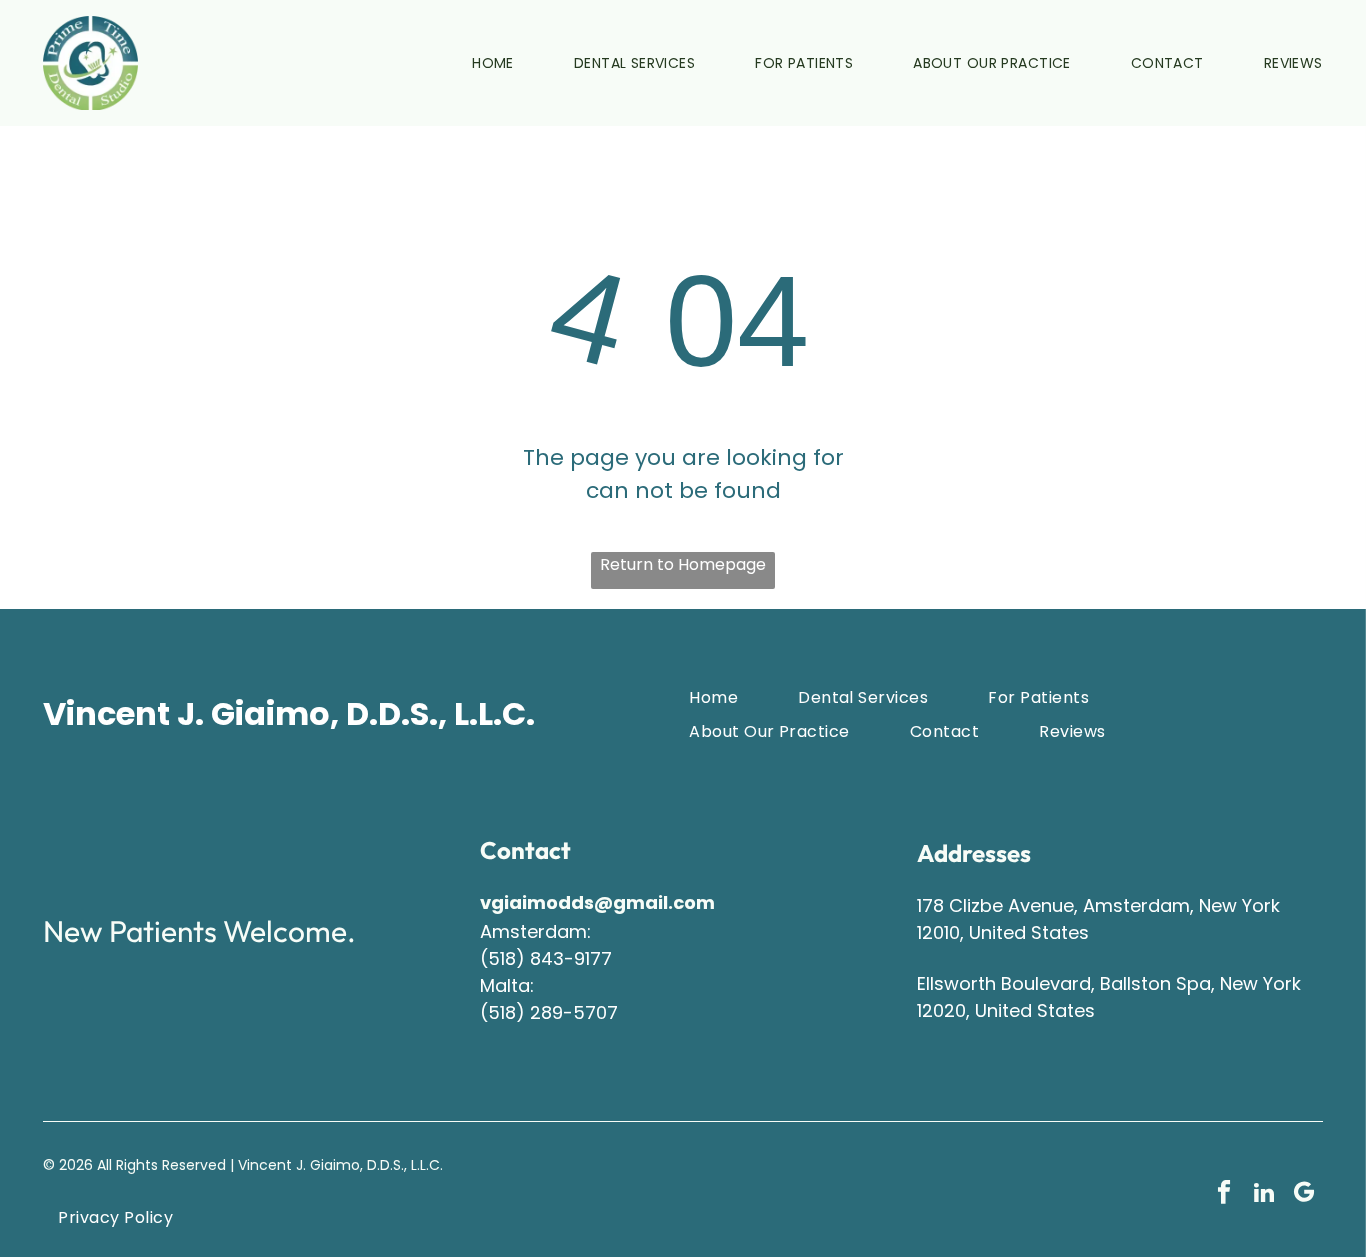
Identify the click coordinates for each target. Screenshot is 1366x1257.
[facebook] (1223, 1195)
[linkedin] (1263, 1195)
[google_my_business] (1303, 1195)
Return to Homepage (683, 564)
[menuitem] (463, 63)
